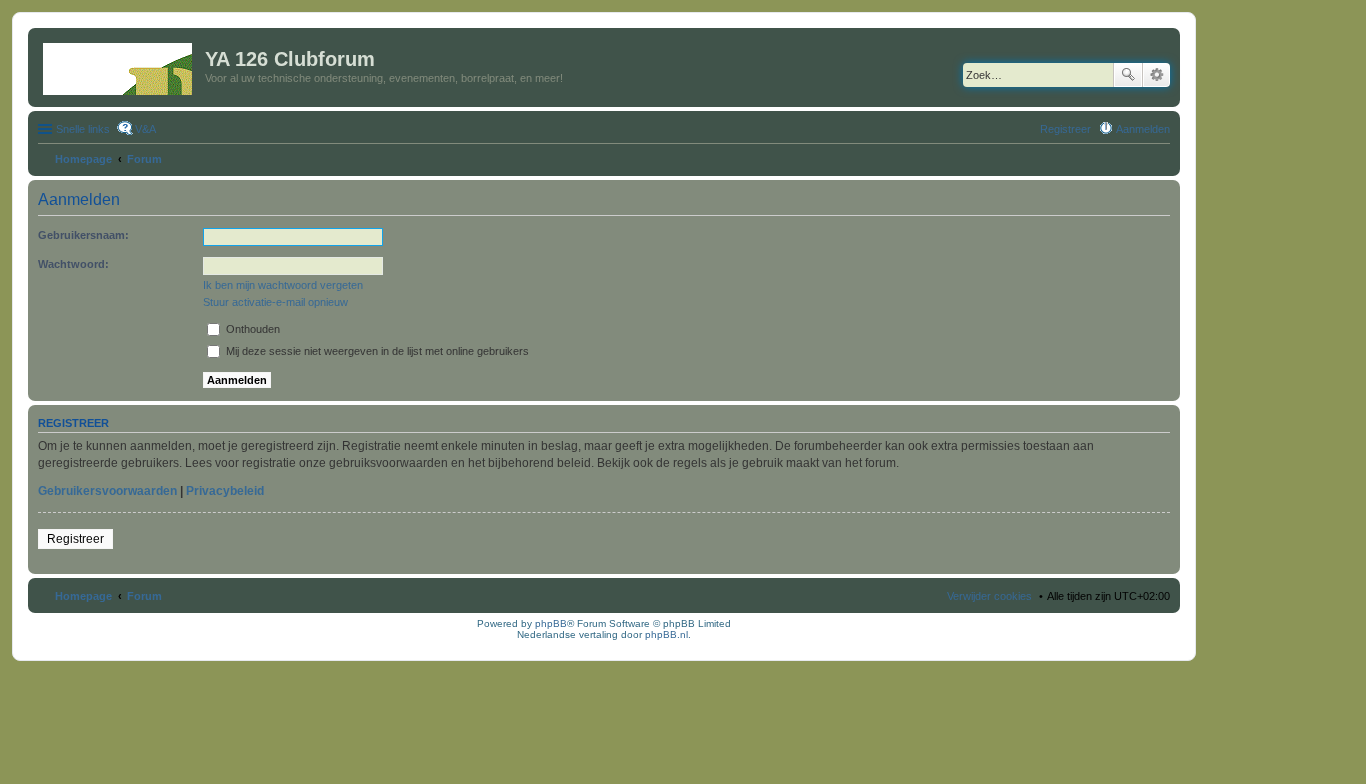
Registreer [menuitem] (1065, 129)
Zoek (1128, 75)
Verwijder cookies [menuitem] (989, 596)
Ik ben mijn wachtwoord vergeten (283, 285)
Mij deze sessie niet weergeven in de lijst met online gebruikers (376, 351)
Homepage (83, 596)
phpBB (551, 623)
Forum (144, 596)
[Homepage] (119, 65)
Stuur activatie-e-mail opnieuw (275, 302)
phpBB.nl (666, 634)
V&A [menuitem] (145, 129)
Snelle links (83, 129)
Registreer (75, 539)
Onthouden (251, 329)
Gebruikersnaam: (83, 235)
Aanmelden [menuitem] (1143, 129)
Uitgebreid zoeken (1156, 75)
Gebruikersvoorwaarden (107, 491)
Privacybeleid (225, 491)
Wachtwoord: (73, 264)
